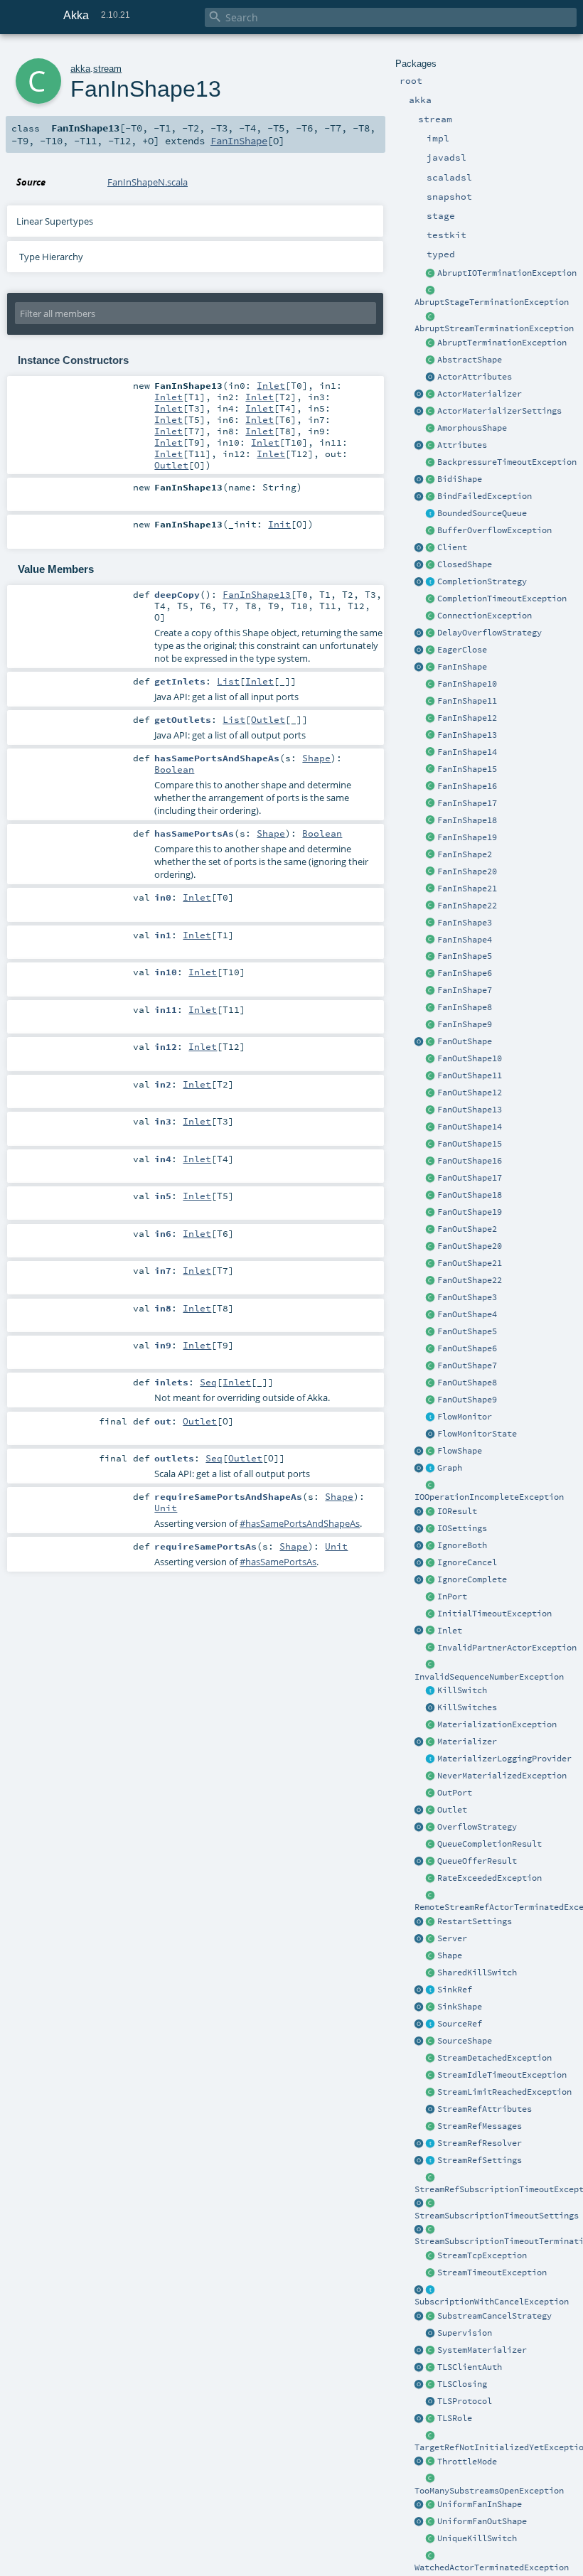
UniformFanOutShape (482, 2521)
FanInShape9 (465, 1024)
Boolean (174, 769)
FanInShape (462, 667)
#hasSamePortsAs (278, 1562)
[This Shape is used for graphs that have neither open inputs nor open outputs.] (431, 565)
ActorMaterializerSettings (499, 411)
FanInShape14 (467, 752)
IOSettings (462, 1528)
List (228, 681)
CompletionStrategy (482, 581)
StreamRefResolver (480, 2143)
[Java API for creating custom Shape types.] (431, 360)
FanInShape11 (467, 701)
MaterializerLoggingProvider (504, 1759)
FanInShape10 (467, 684)
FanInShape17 (467, 803)
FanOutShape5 (467, 1331)
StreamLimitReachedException (504, 2092)
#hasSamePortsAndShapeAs (300, 1523)
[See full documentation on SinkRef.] (419, 1990)
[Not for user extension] (431, 1759)
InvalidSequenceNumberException (489, 1677)
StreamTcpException (482, 2255)
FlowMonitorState (477, 1434)
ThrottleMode (467, 2462)
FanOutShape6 (467, 1348)
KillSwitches (467, 1707)
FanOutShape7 (467, 1365)
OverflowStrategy (477, 1827)
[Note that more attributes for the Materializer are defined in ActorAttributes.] (419, 446)
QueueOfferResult (477, 1861)
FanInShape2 (465, 854)
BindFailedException (485, 496)
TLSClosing (462, 2384)
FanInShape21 (467, 889)
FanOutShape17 (470, 1178)
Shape (450, 1955)
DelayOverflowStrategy (490, 633)
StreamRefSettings (480, 2160)
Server (452, 1938)
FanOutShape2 (467, 1229)
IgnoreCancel (467, 1562)
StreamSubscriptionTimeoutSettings (497, 2216)
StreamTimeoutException (492, 2272)
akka (80, 69)
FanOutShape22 (470, 1280)
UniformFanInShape (480, 2504)
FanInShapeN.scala (148, 182)
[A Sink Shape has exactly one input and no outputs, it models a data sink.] (431, 2007)
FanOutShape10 (470, 1058)
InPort (452, 1596)
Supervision (465, 2333)
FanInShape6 (465, 973)
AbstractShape (470, 360)
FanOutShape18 (470, 1195)
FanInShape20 (467, 871)
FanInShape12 (467, 718)
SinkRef (455, 1990)
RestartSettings (475, 1921)
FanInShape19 (467, 837)
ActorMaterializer (480, 394)
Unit (166, 1508)
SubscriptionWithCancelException (492, 2302)
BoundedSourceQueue (482, 513)
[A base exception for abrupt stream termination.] (431, 317)
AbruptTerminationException (502, 343)
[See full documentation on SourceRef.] (419, 2024)
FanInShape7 (465, 990)
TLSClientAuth (470, 2367)
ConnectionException (485, 616)
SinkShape (460, 2007)
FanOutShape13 (470, 1110)
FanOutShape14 (470, 1127)
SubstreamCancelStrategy (494, 2316)
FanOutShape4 (467, 1314)
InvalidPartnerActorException (507, 1648)
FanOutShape (465, 1041)
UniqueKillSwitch (477, 2538)
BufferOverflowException (494, 530)
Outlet (452, 1810)
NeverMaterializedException (502, 1776)
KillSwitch (462, 1690)
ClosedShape (465, 564)
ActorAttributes (475, 377)
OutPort (455, 1793)
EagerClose (462, 650)
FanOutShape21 (470, 1263)
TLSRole (455, 2418)
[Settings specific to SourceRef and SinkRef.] (431, 2161)
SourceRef (460, 2024)
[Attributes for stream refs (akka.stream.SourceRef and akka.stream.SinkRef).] (431, 2110)
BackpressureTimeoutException (507, 462)
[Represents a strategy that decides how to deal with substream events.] (431, 2317)
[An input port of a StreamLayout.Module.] (431, 1597)
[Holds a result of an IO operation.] (431, 1512)
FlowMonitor (465, 1417)
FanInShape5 (465, 956)
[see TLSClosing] (431, 650)
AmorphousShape (472, 428)
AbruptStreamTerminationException (494, 328)
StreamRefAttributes (485, 2109)
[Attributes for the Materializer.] (431, 377)
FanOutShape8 (467, 1383)
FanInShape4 (465, 940)
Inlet (450, 1631)
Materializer (467, 1742)
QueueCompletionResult (490, 1844)
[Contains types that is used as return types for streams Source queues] (419, 1862)
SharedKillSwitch (477, 1973)
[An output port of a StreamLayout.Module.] (431, 1793)
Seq (208, 1382)
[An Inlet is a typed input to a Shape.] (419, 1631)
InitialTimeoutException (494, 1614)
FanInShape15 (467, 769)
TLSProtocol (465, 2401)
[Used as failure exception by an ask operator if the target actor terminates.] (431, 2556)
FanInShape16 (467, 786)
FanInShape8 (465, 1007)
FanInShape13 (467, 735)
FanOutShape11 (470, 1075)
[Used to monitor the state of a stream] (431, 1417)
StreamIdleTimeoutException (502, 2075)
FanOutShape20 (470, 1246)
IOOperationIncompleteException (489, 1497)
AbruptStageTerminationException (492, 302)
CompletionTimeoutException (502, 599)
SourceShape (465, 2041)
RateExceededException (490, 1878)
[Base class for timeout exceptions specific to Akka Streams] (431, 2273)
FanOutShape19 (470, 1212)
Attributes (462, 445)
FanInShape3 (465, 923)
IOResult (457, 1511)
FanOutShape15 (470, 1144)
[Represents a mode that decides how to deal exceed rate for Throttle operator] (431, 2462)
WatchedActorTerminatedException (492, 2567)
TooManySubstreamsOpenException (489, 2491)
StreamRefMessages (480, 2126)
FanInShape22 (467, 906)
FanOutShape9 (467, 1400)
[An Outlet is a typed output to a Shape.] (419, 1810)
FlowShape (460, 1451)
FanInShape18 (467, 820)
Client (452, 547)
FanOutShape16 (470, 1161)
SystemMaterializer (482, 2350)
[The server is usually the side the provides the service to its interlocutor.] (431, 1939)
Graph (450, 1468)
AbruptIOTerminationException (507, 273)
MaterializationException (497, 1724)
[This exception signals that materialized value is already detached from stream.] (431, 2059)
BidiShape (460, 479)
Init (279, 524)
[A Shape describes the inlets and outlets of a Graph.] (431, 1956)
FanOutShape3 (467, 1297)
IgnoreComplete (472, 1579)
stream (107, 69)
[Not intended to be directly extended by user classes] (431, 1469)
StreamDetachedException (494, 2058)
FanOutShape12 (470, 1093)
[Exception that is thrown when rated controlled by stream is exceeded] (431, 1879)
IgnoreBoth (462, 1545)
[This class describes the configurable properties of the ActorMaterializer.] (431, 412)
